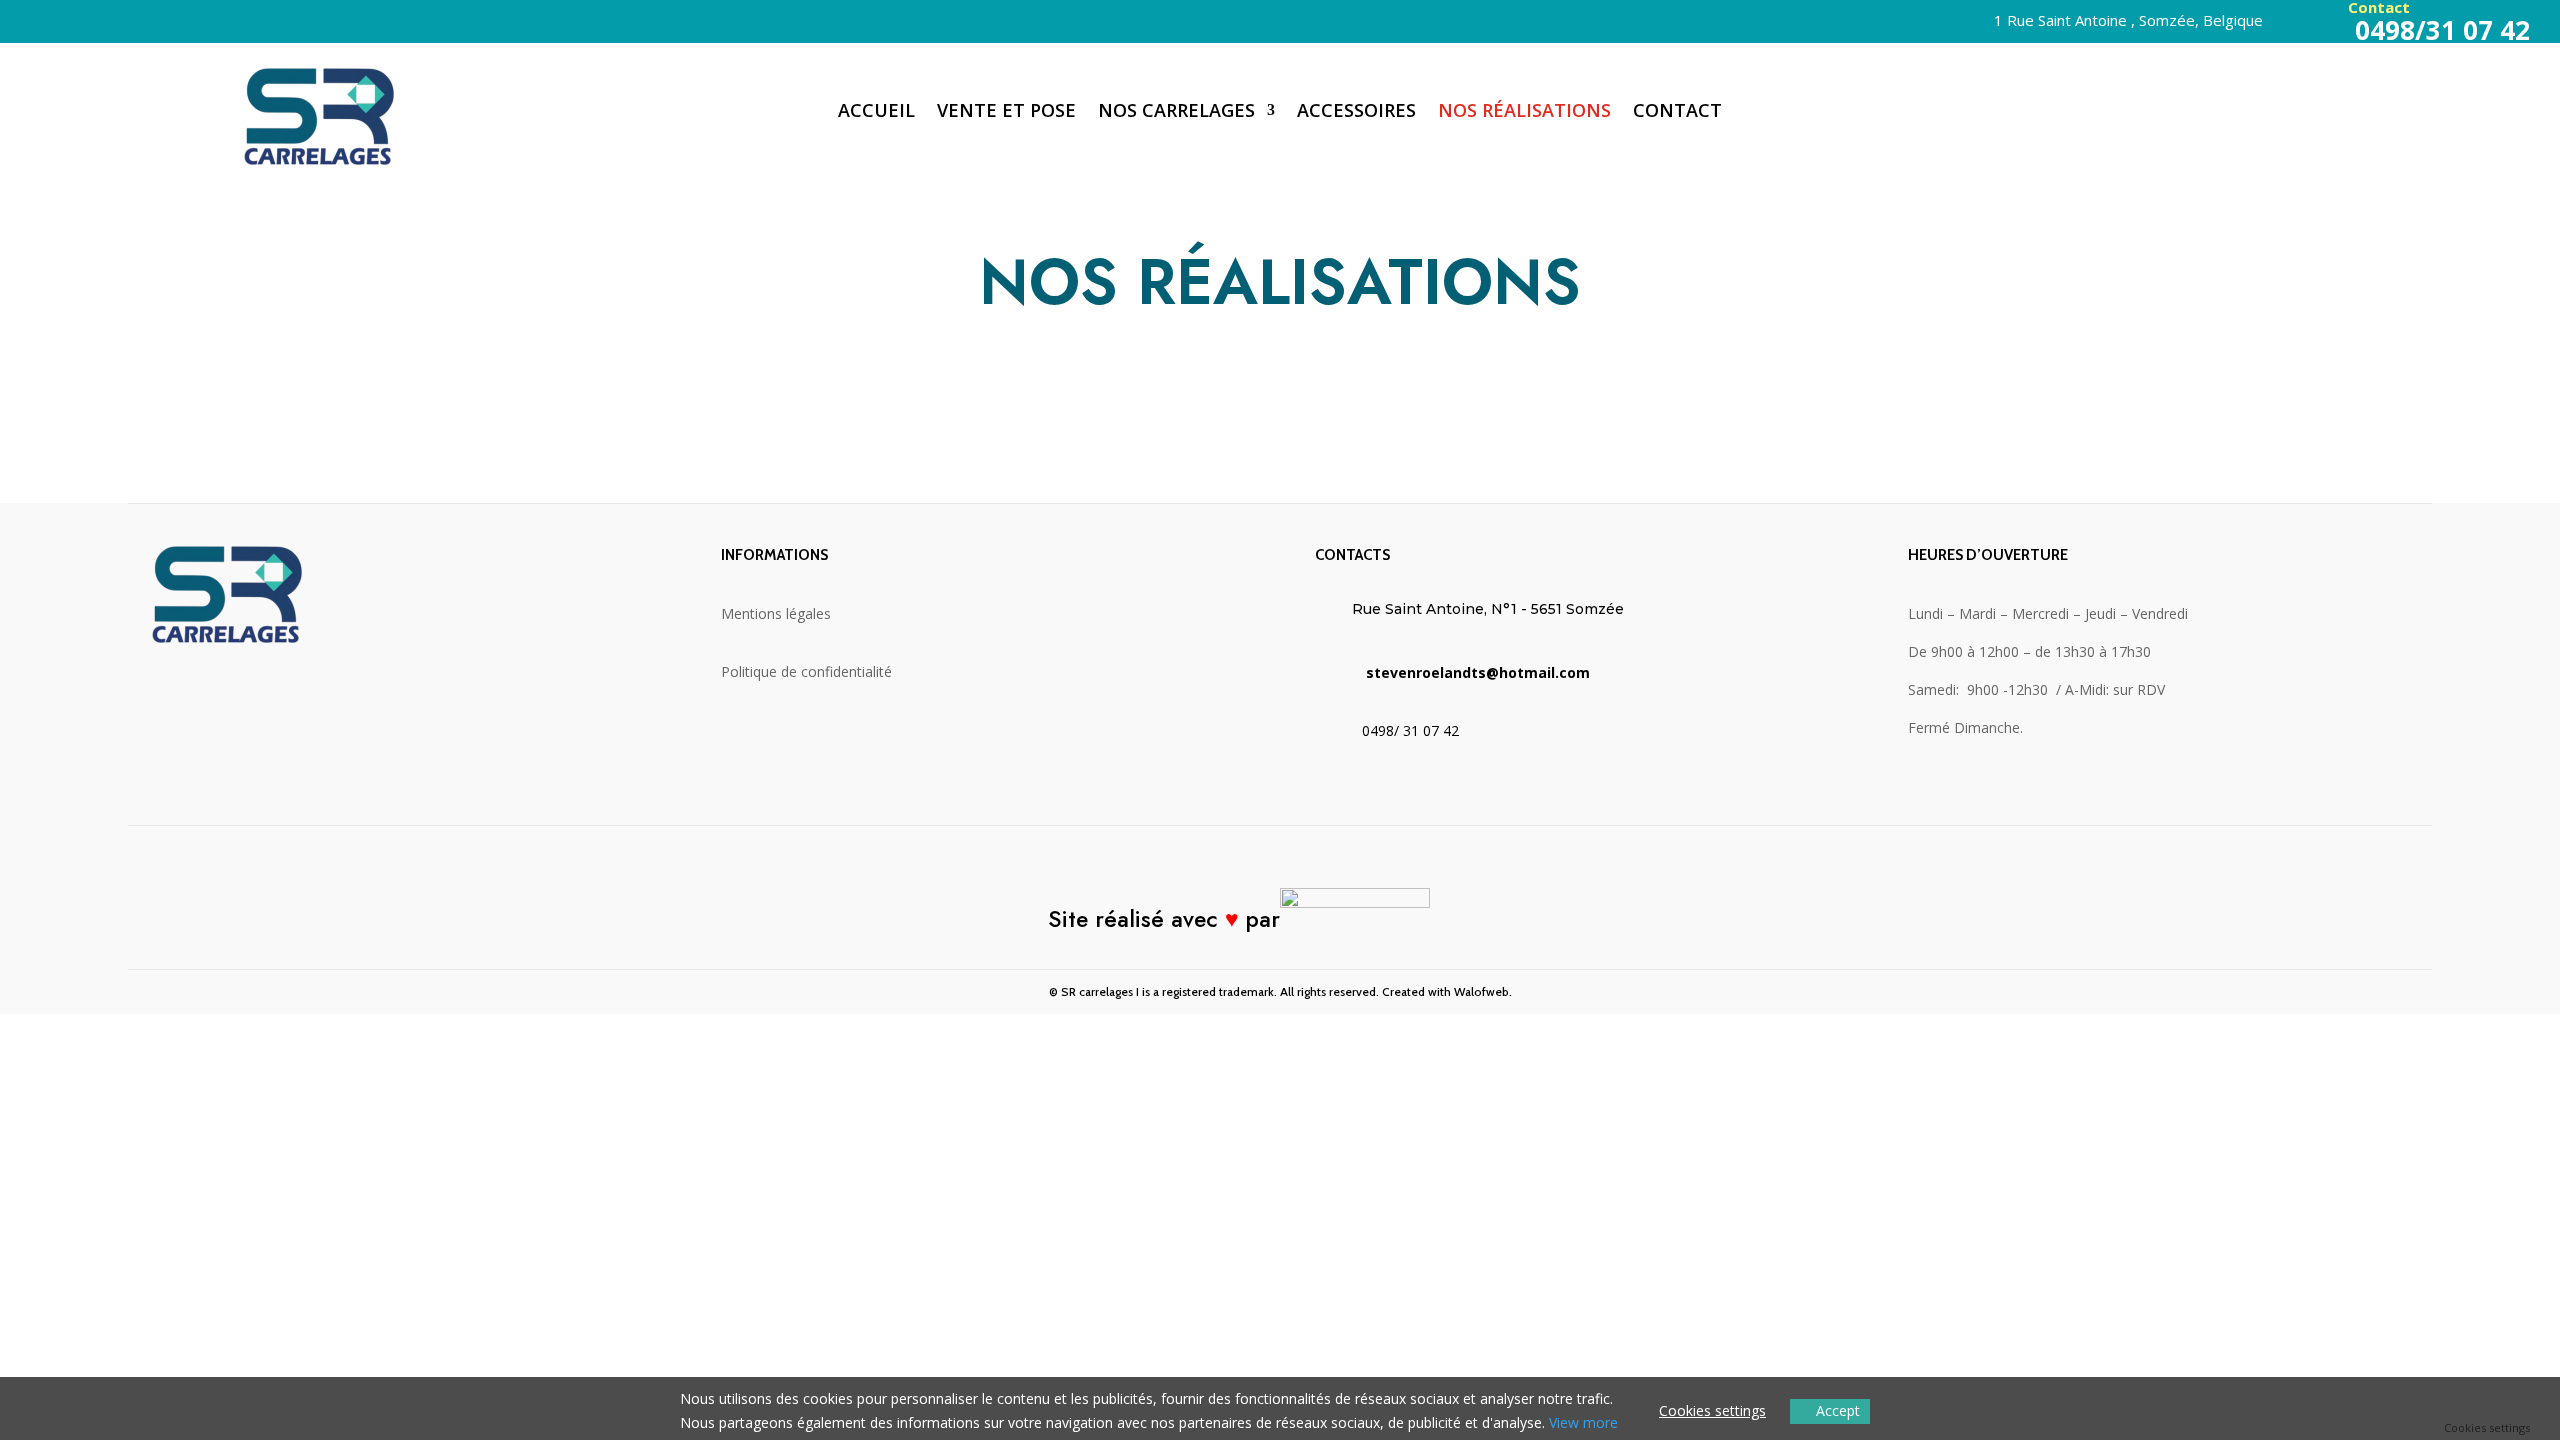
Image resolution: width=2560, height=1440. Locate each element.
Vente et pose (1006, 112)
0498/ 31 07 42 (1410, 730)
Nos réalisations (1524, 112)
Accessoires (1356, 112)
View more (1583, 1422)
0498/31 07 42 (2439, 30)
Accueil (876, 112)
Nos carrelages (1176, 112)
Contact (1677, 112)
